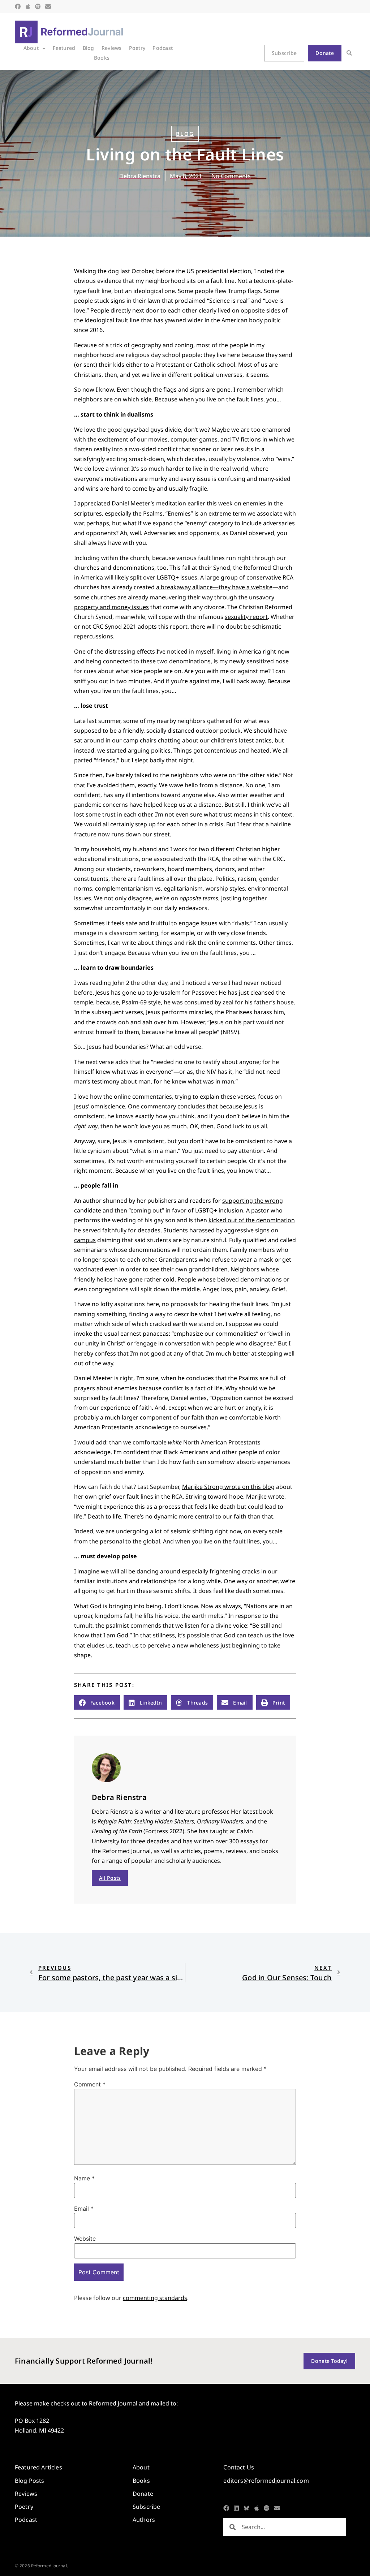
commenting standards (155, 2298)
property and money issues (111, 607)
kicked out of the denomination (252, 1220)
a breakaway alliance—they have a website (214, 587)
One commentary (153, 1106)
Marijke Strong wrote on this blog (228, 1487)
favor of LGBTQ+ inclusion (208, 1210)
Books (102, 58)
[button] (349, 53)
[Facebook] (18, 7)
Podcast (163, 48)
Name (84, 2178)
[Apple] (28, 7)
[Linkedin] (236, 2508)
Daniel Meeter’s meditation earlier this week (172, 503)
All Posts (110, 1878)
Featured (64, 48)
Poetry (137, 48)
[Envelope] (48, 7)
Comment (90, 2084)
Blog (89, 48)
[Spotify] (38, 7)
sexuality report (246, 617)
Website (85, 2239)
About (31, 48)
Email (84, 2209)
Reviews (112, 48)
